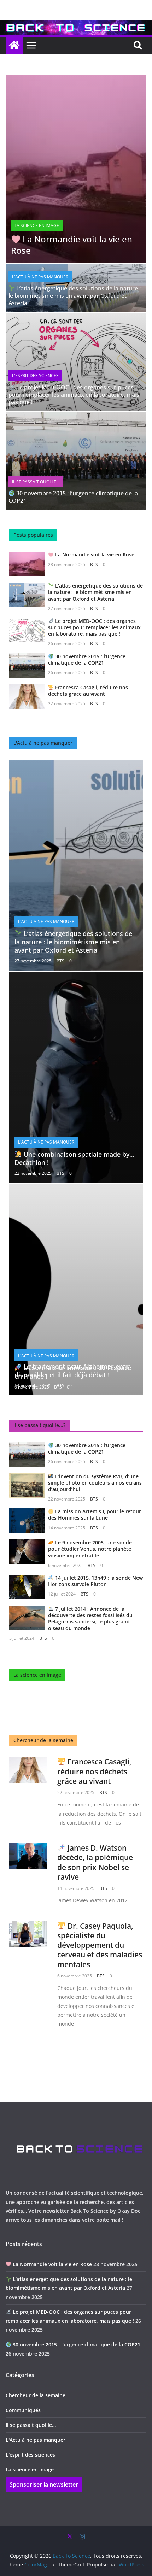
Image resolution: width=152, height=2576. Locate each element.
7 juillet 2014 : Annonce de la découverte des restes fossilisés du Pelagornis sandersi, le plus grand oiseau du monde (90, 1619)
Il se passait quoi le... (36, 482)
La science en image (37, 226)
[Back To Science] (76, 25)
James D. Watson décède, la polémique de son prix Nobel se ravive (95, 1862)
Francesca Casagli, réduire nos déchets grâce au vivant (88, 691)
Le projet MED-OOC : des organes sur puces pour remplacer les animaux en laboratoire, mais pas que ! (74, 395)
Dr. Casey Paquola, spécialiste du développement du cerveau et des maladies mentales (100, 1945)
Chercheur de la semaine (36, 2395)
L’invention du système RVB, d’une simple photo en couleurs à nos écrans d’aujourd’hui (95, 1483)
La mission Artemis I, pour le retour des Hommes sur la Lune (95, 1514)
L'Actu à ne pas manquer (40, 277)
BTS (94, 564)
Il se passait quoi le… (31, 2425)
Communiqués (23, 2410)
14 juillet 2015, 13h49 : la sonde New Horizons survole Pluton (95, 1581)
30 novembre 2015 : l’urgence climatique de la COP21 (73, 497)
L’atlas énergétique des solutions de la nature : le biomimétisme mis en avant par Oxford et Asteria (75, 296)
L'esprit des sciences (35, 375)
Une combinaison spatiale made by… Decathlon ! (74, 1158)
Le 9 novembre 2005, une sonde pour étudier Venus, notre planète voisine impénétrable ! (90, 1549)
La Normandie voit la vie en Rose (72, 244)
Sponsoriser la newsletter (44, 2484)
